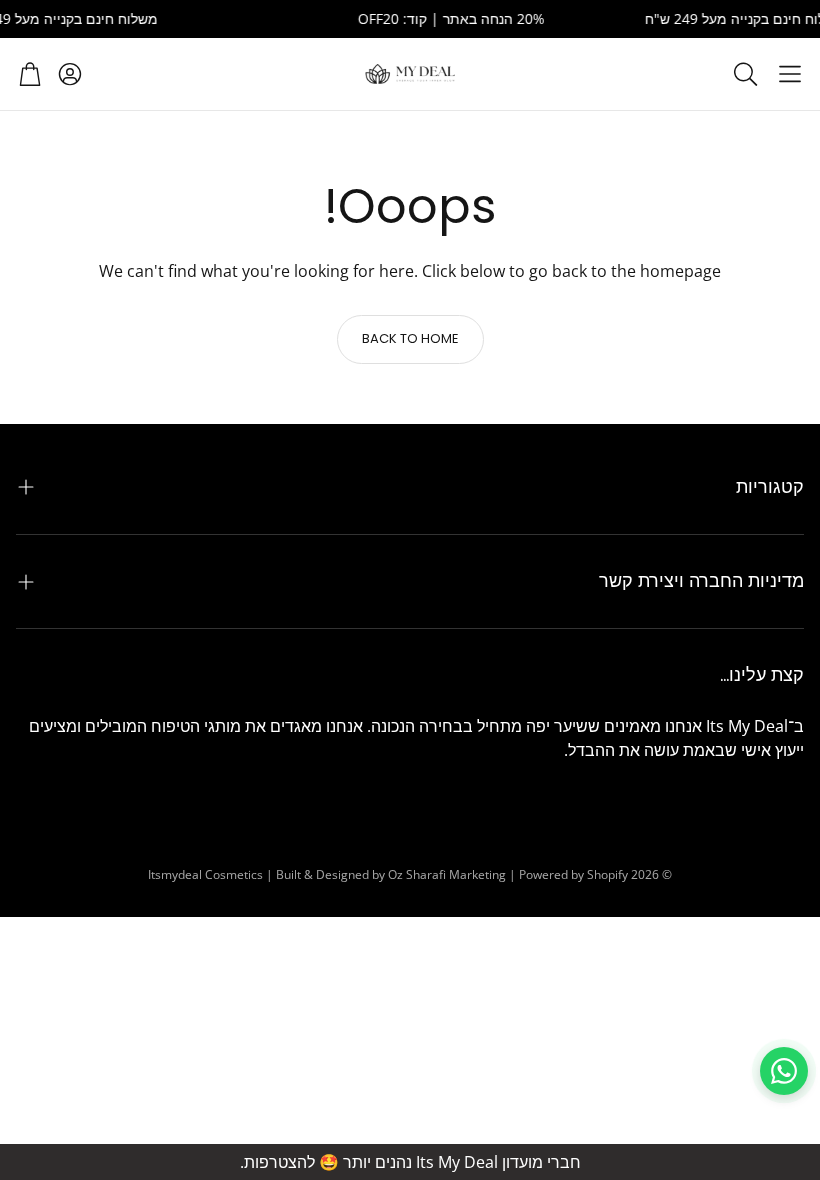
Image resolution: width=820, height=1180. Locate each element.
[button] (790, 74)
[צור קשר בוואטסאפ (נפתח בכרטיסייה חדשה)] (784, 1071)
